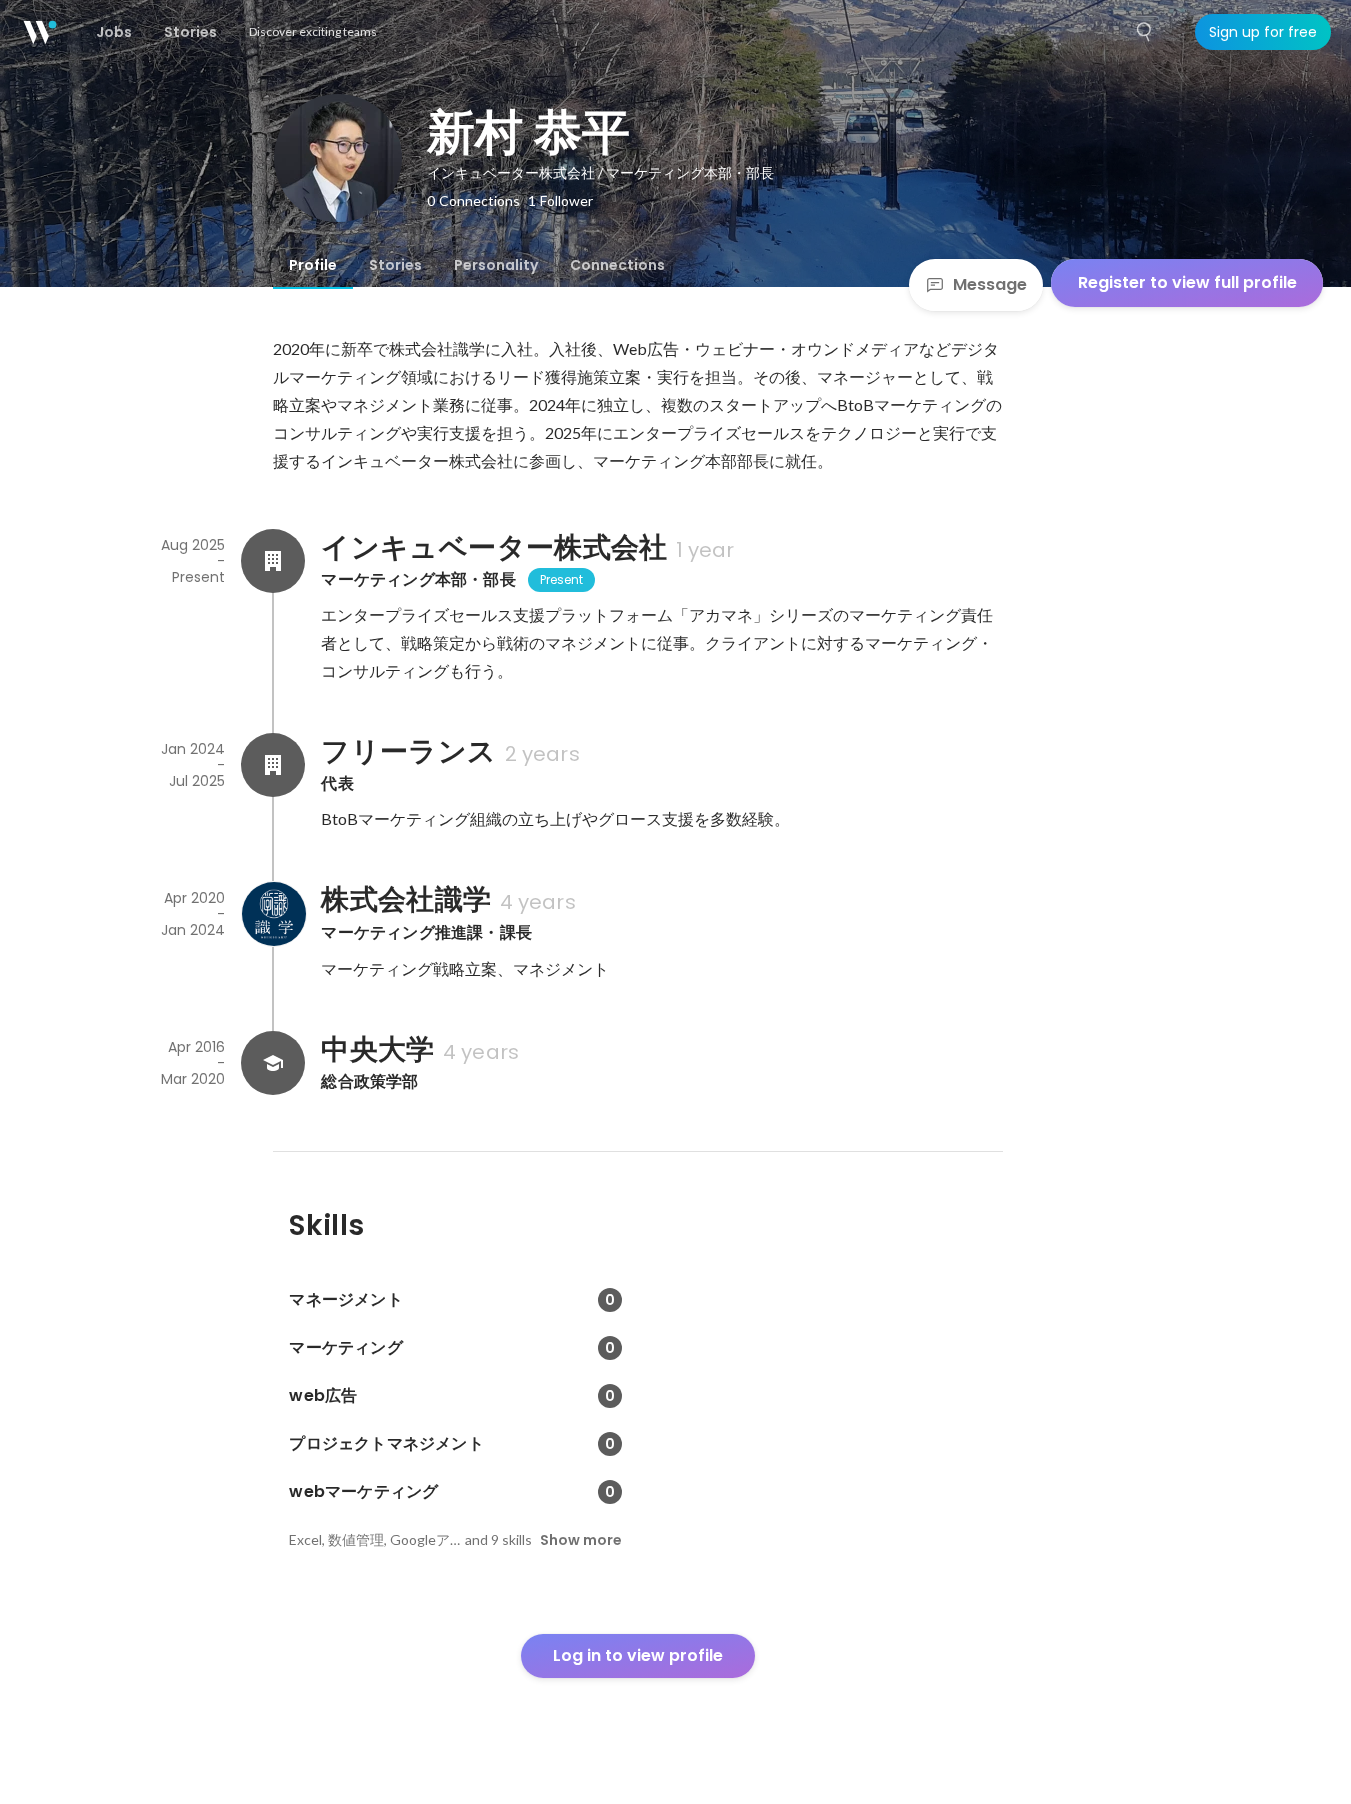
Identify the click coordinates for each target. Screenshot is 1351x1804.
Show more (581, 1540)
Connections (617, 265)
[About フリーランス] (273, 765)
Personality (496, 265)
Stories (395, 265)
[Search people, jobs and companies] (1145, 32)
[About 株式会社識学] (273, 914)
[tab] (313, 265)
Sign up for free (1263, 32)
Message (990, 284)
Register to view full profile (1187, 282)
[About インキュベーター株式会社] (273, 561)
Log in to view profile (638, 1655)
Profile (313, 265)
